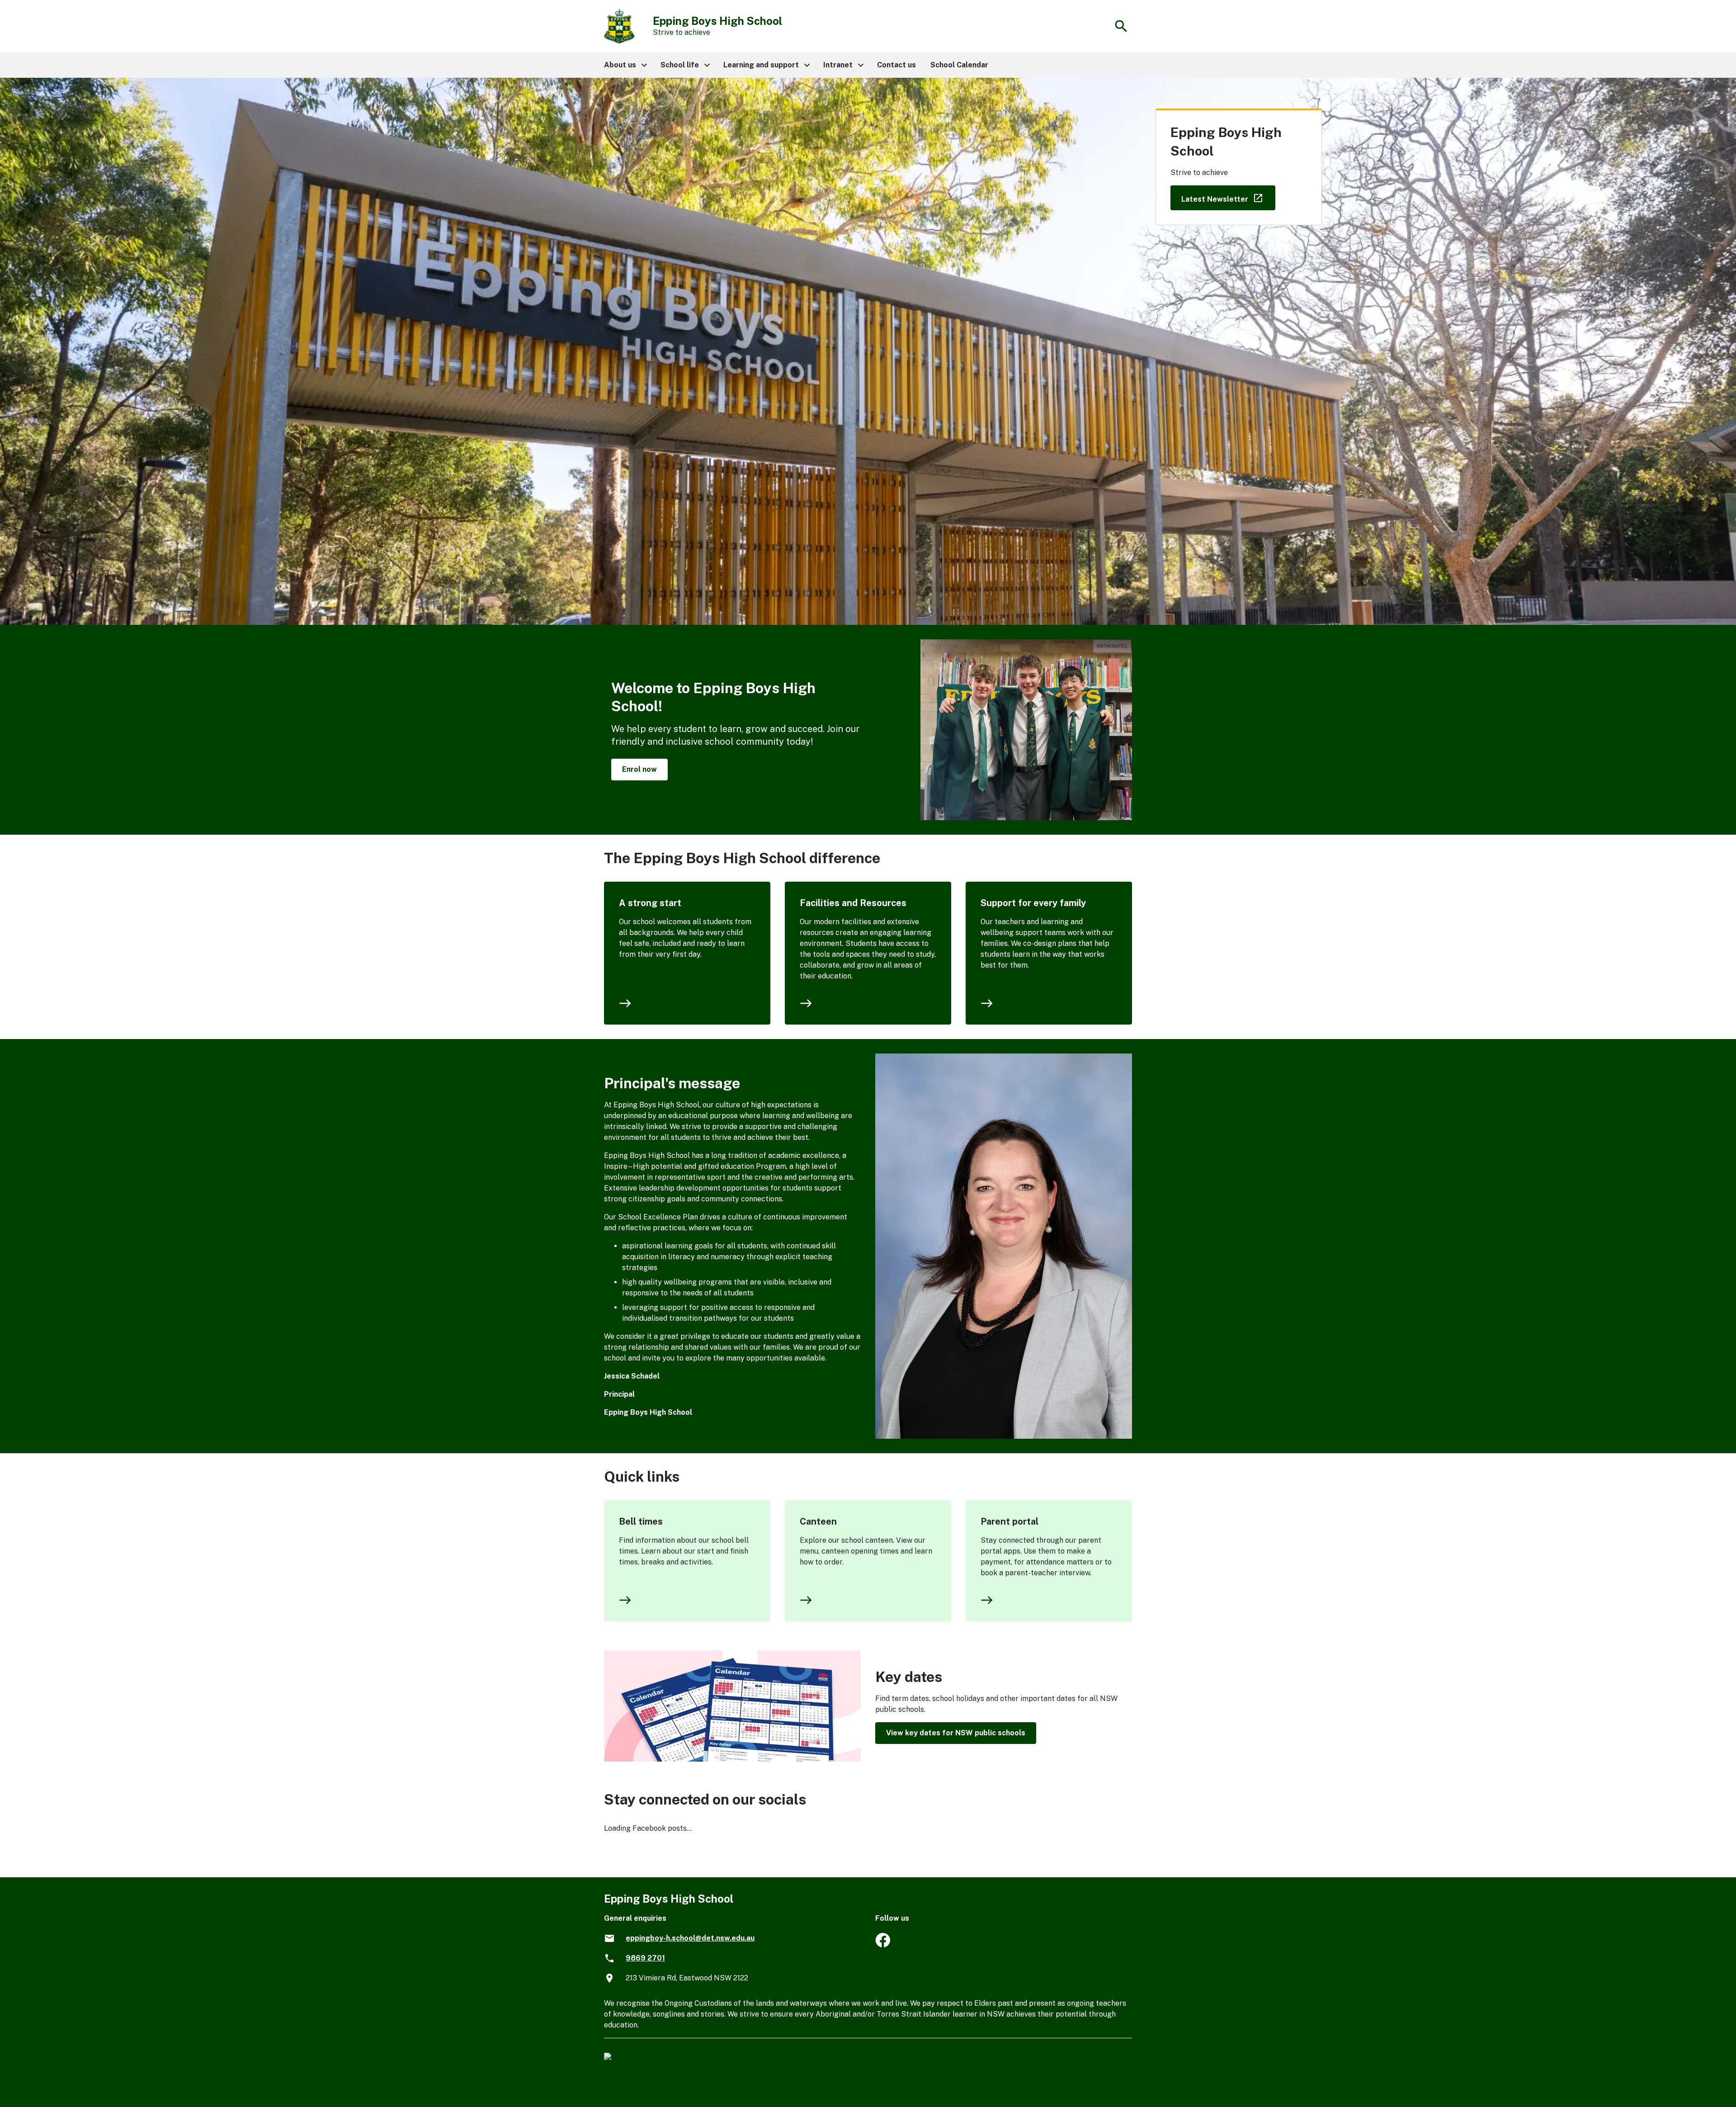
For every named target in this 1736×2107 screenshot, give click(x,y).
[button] (625, 65)
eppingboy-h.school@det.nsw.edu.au (690, 1938)
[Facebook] (883, 1945)
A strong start (650, 903)
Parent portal (1010, 1521)
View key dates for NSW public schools (956, 1733)
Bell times (641, 1521)
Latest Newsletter (1228, 197)
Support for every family (1033, 903)
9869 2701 (645, 1958)
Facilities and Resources (853, 903)
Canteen (818, 1521)
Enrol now (639, 769)
